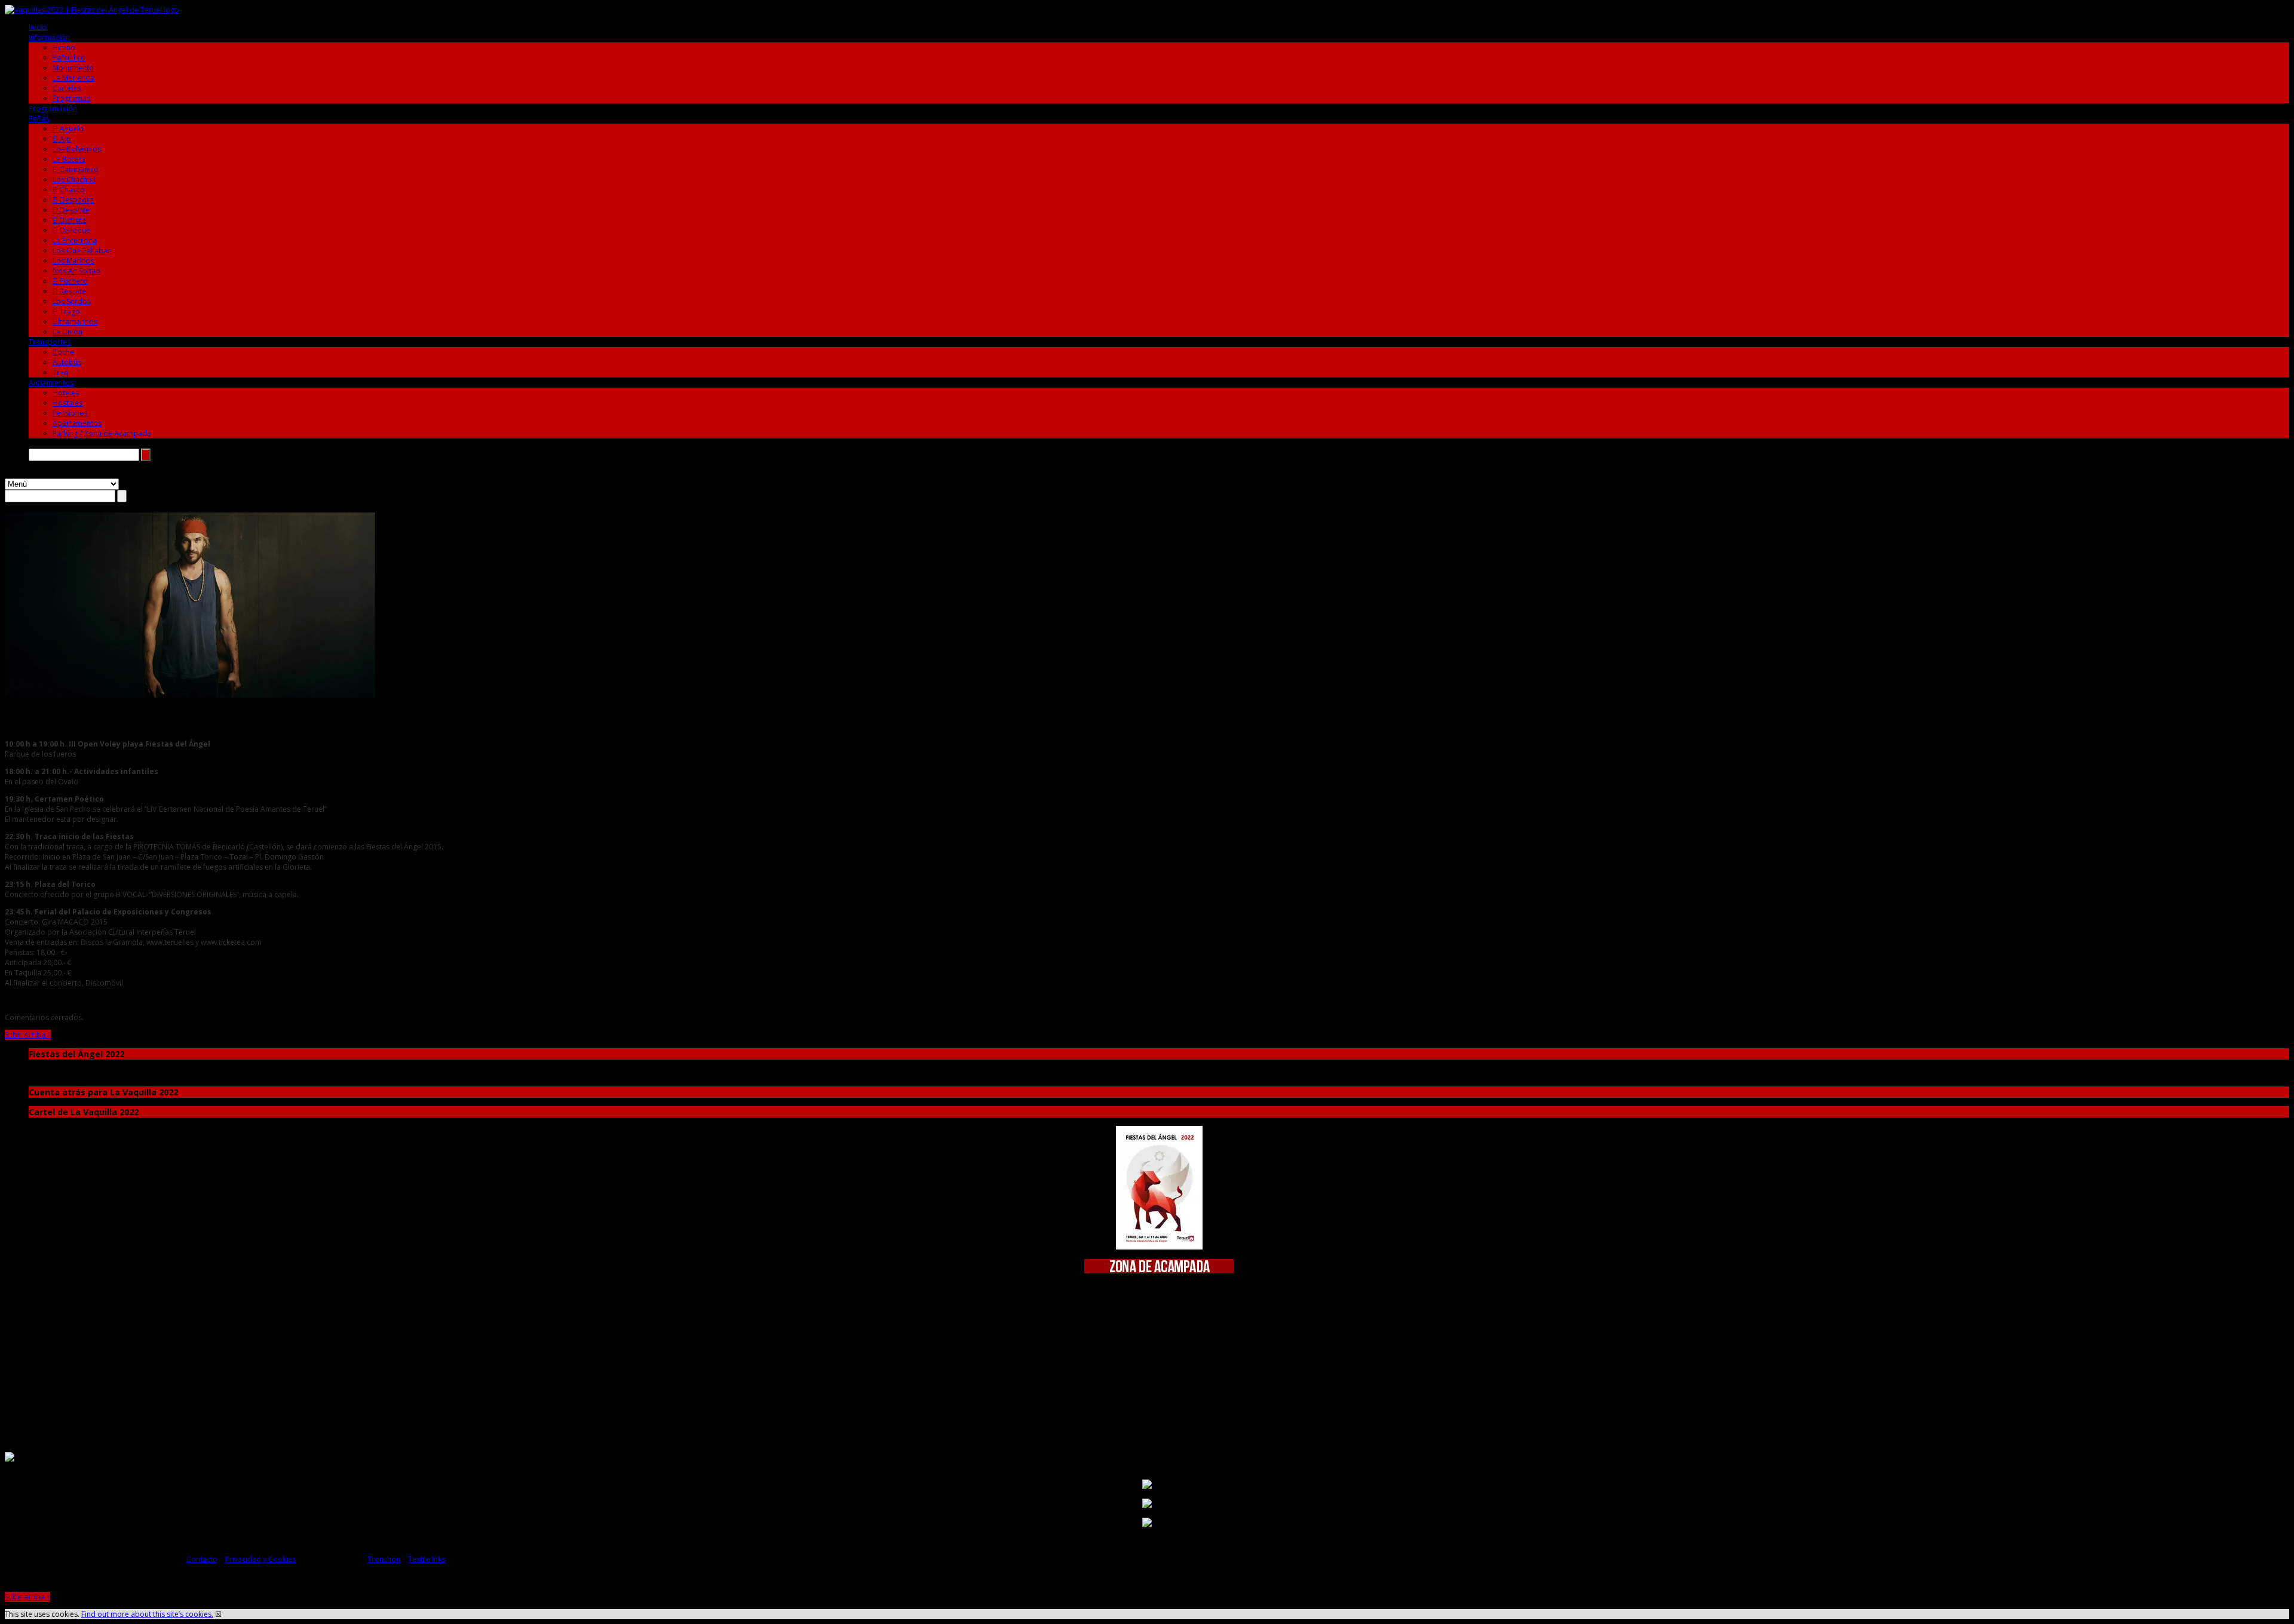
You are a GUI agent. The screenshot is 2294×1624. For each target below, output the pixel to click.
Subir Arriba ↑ (28, 1035)
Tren (60, 372)
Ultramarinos (75, 322)
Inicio (38, 27)
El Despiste (71, 210)
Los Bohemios (77, 149)
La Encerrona (75, 240)
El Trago (66, 311)
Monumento (73, 68)
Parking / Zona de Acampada (102, 433)
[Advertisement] (1159, 1358)
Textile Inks (427, 1559)
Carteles (67, 88)
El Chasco (69, 190)
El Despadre (73, 200)
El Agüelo (68, 129)
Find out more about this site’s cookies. (147, 1614)
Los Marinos (73, 261)
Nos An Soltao (76, 271)
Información (49, 37)
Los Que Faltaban (82, 251)
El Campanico (76, 169)
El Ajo (62, 139)
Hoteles (66, 393)
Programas (71, 98)
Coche (63, 352)
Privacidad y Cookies (260, 1559)
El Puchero (70, 281)
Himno (64, 47)
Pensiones (70, 413)
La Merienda (73, 78)
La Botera (69, 159)
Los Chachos (74, 179)
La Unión (68, 332)
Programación (53, 108)
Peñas (39, 119)
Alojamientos (51, 383)
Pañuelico (69, 58)
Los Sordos (72, 301)
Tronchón (384, 1559)
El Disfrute (70, 220)
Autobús (67, 362)
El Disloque (71, 230)
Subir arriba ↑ (27, 1597)
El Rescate (69, 291)
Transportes (50, 342)
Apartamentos (77, 423)
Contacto (202, 1559)
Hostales (68, 403)
